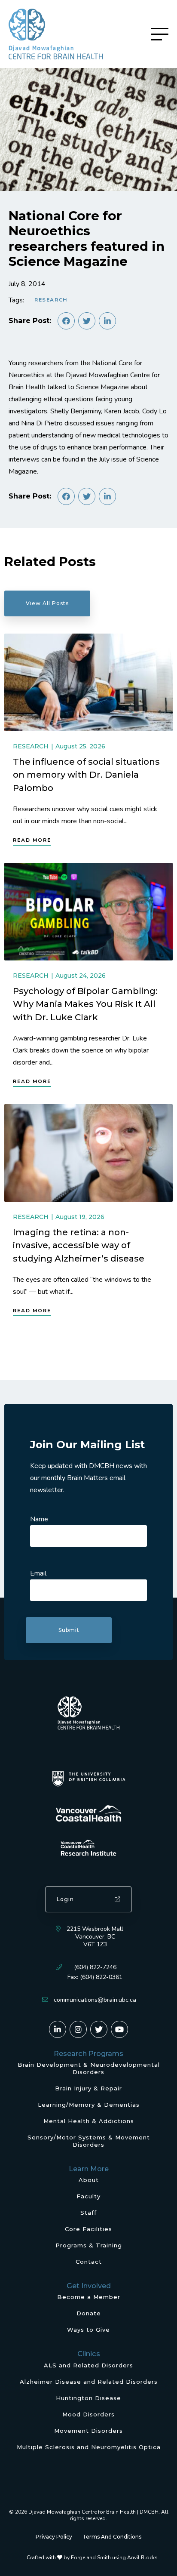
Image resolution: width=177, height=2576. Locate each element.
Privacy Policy (54, 2537)
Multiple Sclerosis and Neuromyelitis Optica (89, 2447)
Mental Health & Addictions (89, 2121)
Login (65, 1899)
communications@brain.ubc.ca (95, 2000)
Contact (89, 2262)
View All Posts (47, 603)
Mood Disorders (88, 2414)
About (89, 2180)
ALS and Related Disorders (88, 2365)
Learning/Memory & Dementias (89, 2105)
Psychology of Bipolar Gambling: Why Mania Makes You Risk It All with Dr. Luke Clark (85, 1004)
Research (51, 300)
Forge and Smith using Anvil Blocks (114, 2558)
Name (39, 1519)
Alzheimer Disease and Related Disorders (89, 2382)
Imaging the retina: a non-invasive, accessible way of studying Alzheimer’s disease (79, 1245)
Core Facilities (88, 2229)
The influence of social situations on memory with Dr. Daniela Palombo (86, 775)
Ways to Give (88, 2330)
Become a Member (89, 2297)
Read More (32, 840)
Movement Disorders (88, 2431)
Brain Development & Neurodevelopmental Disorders (89, 2068)
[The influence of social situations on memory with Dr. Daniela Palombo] (88, 682)
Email (38, 1573)
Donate (89, 2313)
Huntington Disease (88, 2398)
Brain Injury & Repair (88, 2088)
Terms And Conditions (112, 2537)
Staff (88, 2213)
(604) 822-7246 (95, 1967)
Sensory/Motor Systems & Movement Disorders (89, 2141)
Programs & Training (89, 2245)
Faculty (88, 2196)
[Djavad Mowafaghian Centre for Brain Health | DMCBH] (56, 34)
